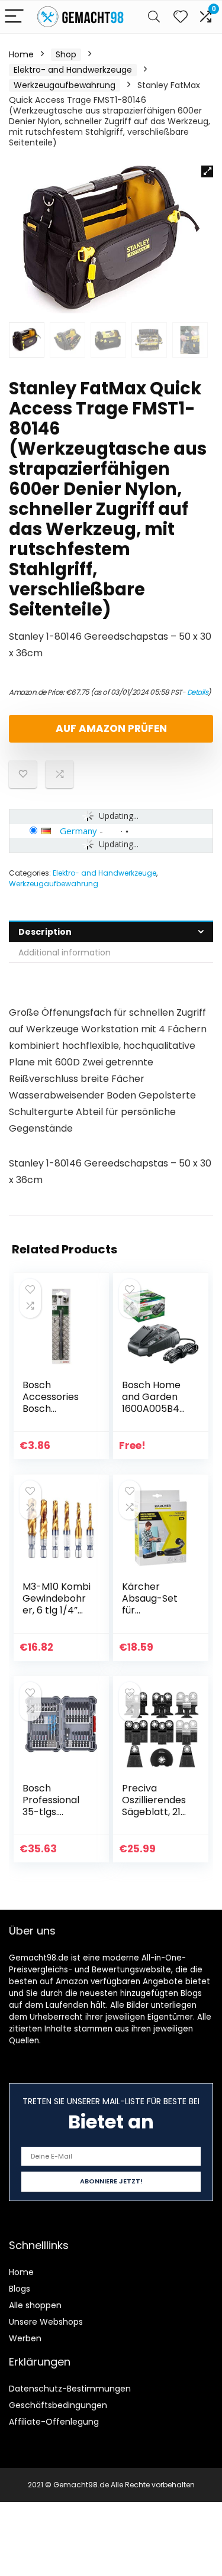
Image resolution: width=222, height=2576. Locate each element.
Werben (25, 2338)
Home (21, 54)
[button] (207, 171)
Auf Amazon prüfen (111, 728)
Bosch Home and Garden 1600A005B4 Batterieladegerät (154, 1409)
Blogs (20, 2289)
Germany (78, 831)
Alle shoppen (35, 2305)
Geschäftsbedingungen (58, 2405)
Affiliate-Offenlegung (54, 2422)
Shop (66, 54)
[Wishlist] (181, 17)
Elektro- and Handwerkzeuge (73, 70)
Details (198, 692)
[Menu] (14, 17)
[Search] (154, 17)
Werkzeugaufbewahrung (65, 85)
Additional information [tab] (65, 952)
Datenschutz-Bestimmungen (70, 2389)
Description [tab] (45, 932)
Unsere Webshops (46, 2322)
